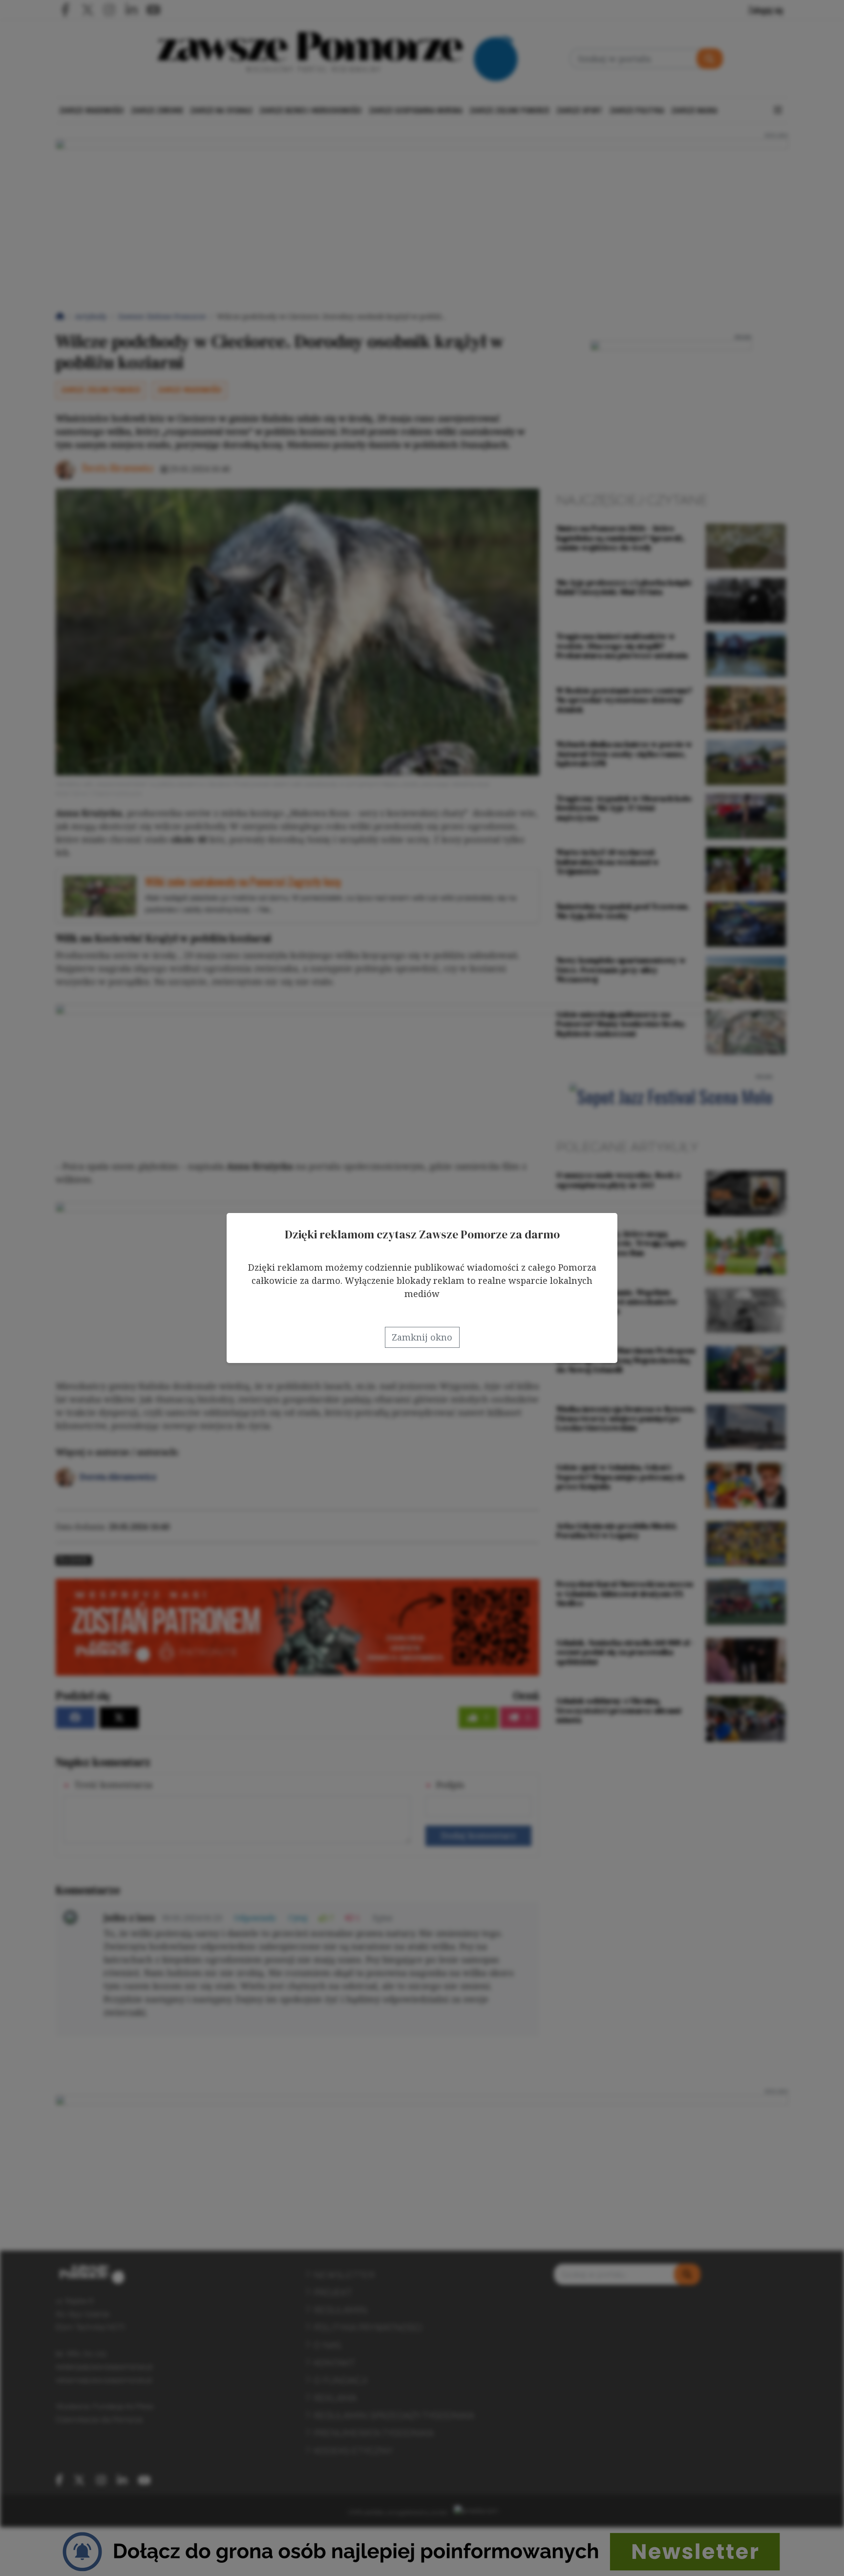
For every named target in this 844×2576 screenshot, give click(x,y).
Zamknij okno (422, 1337)
